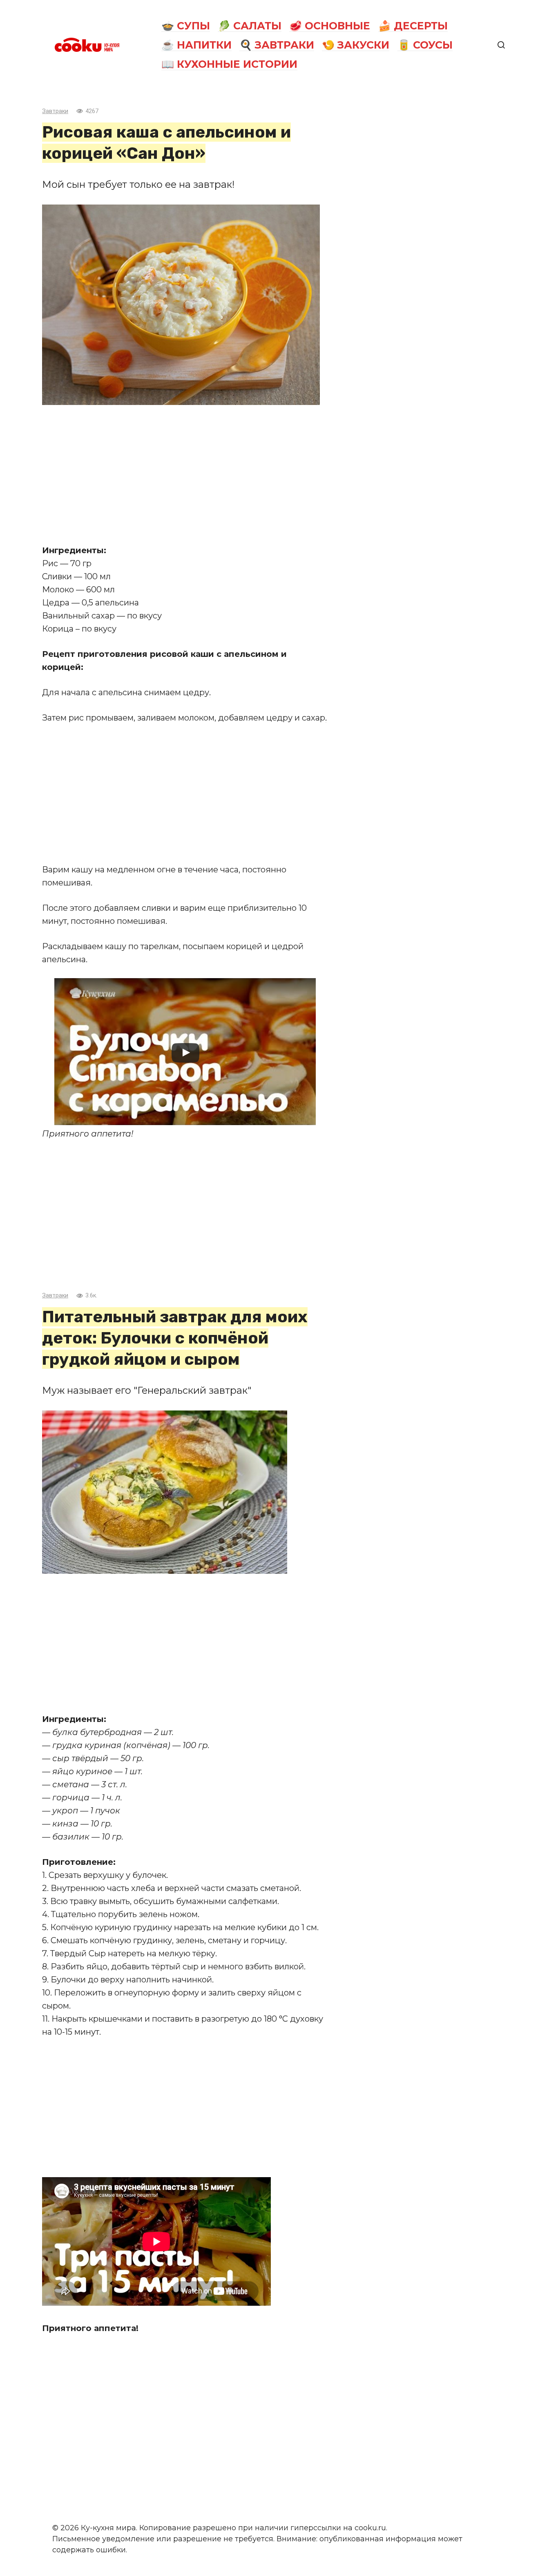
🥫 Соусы (425, 45)
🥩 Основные (330, 26)
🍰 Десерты (413, 26)
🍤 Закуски (356, 45)
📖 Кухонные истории (229, 64)
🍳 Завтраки (277, 45)
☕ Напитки (196, 45)
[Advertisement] (185, 474)
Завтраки (55, 111)
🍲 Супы (186, 26)
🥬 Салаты (250, 26)
